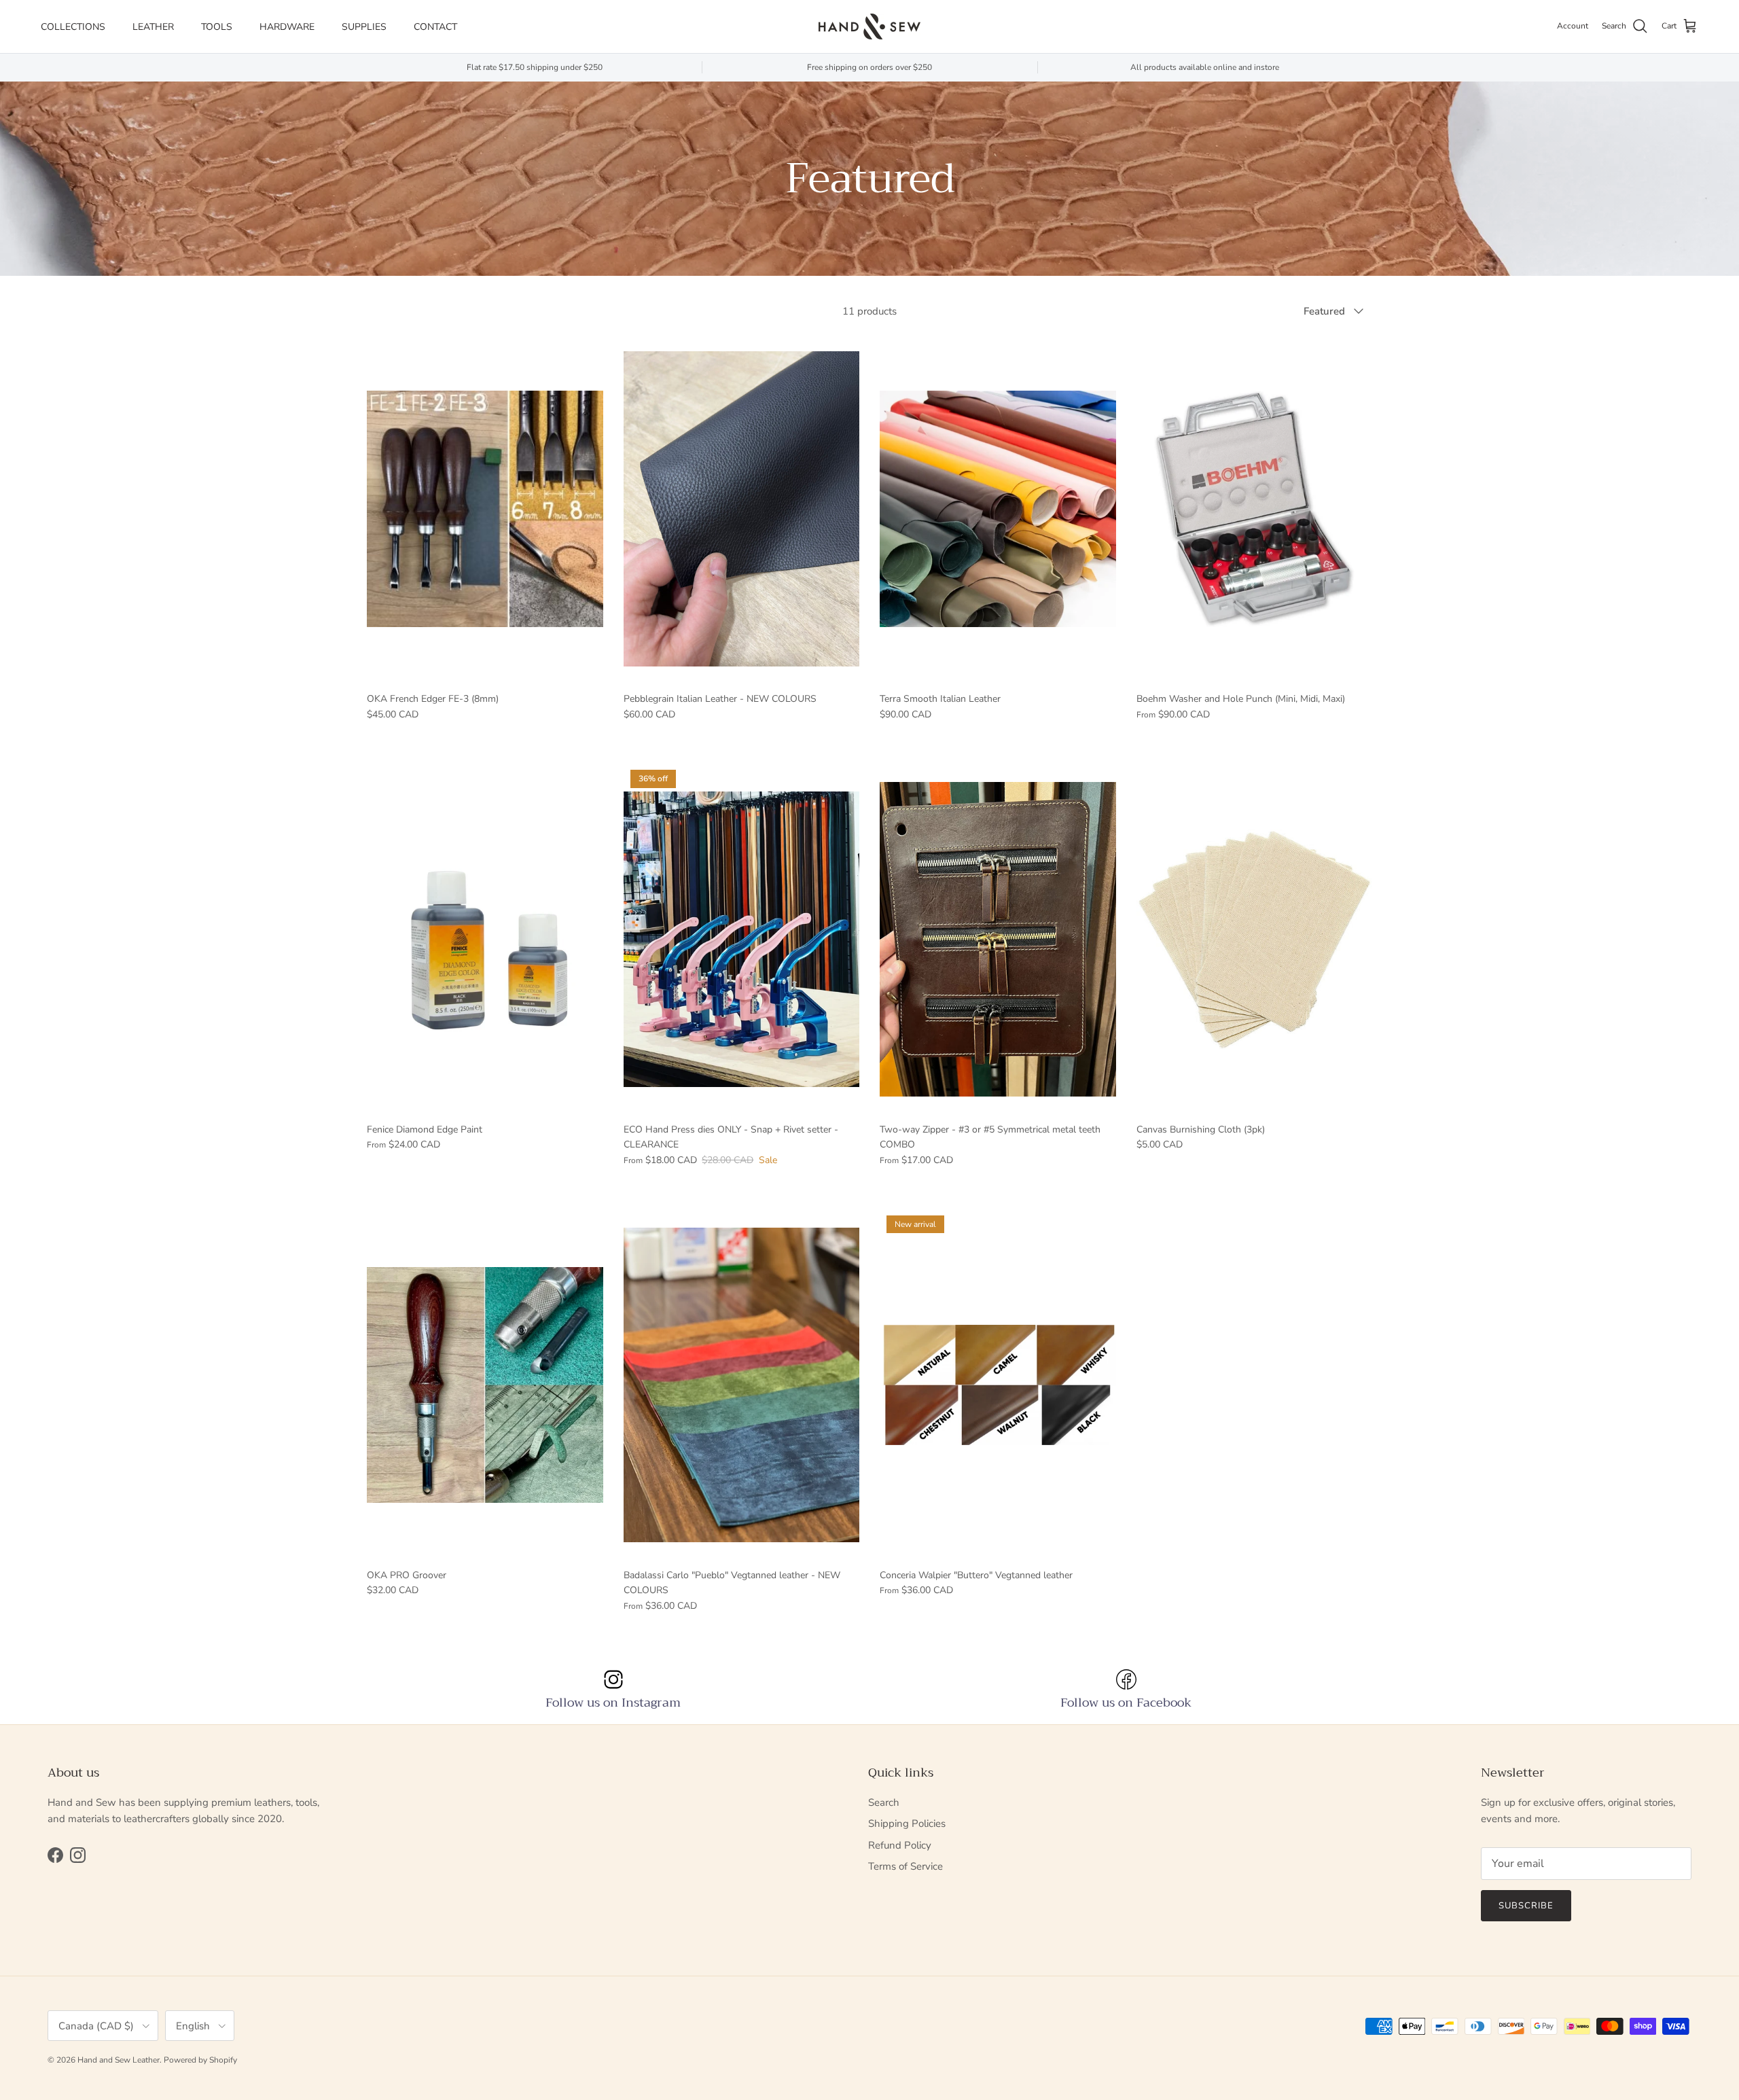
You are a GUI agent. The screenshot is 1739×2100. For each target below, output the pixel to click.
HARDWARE (287, 27)
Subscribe (1526, 1906)
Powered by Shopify (200, 2060)
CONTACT (435, 27)
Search (884, 1802)
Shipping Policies (907, 1823)
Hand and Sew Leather (119, 2060)
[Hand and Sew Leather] (869, 26)
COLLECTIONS (73, 27)
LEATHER (153, 27)
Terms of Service (906, 1866)
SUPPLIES (364, 27)
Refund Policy (900, 1845)
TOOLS (217, 27)
